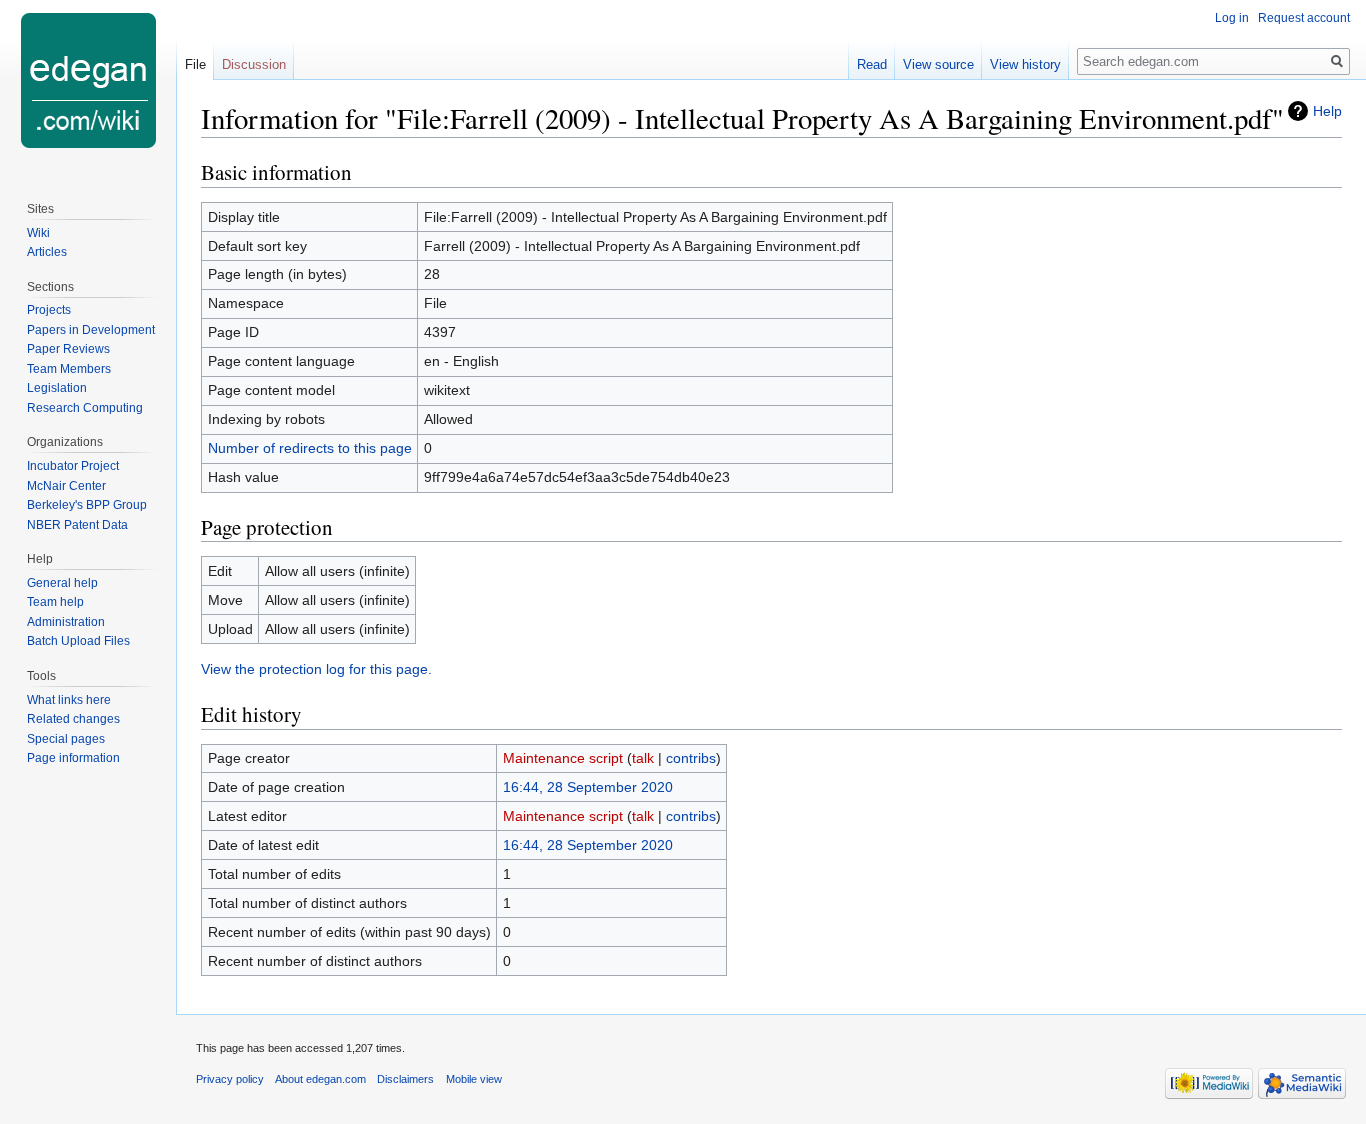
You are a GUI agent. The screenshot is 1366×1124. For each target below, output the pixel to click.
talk (643, 758)
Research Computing (85, 408)
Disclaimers (405, 1079)
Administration (66, 622)
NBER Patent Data (77, 525)
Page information (73, 758)
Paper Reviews (68, 349)
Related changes (73, 719)
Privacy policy (230, 1079)
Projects (49, 310)
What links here (69, 700)
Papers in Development (91, 330)
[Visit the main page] (88, 80)
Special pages (66, 739)
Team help (55, 602)
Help (1327, 111)
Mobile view (474, 1079)
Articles (47, 252)
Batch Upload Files (78, 641)
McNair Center (66, 486)
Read (872, 64)
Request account (1304, 18)
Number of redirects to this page (310, 448)
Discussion (254, 64)
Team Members (69, 369)
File (195, 64)
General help (62, 583)
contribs (691, 758)
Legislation (57, 388)
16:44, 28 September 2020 (588, 787)
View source (938, 64)
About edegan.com (320, 1079)
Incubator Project (73, 466)
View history (1025, 64)
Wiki (38, 233)
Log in (1232, 18)
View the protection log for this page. (316, 669)
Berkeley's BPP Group (87, 505)
